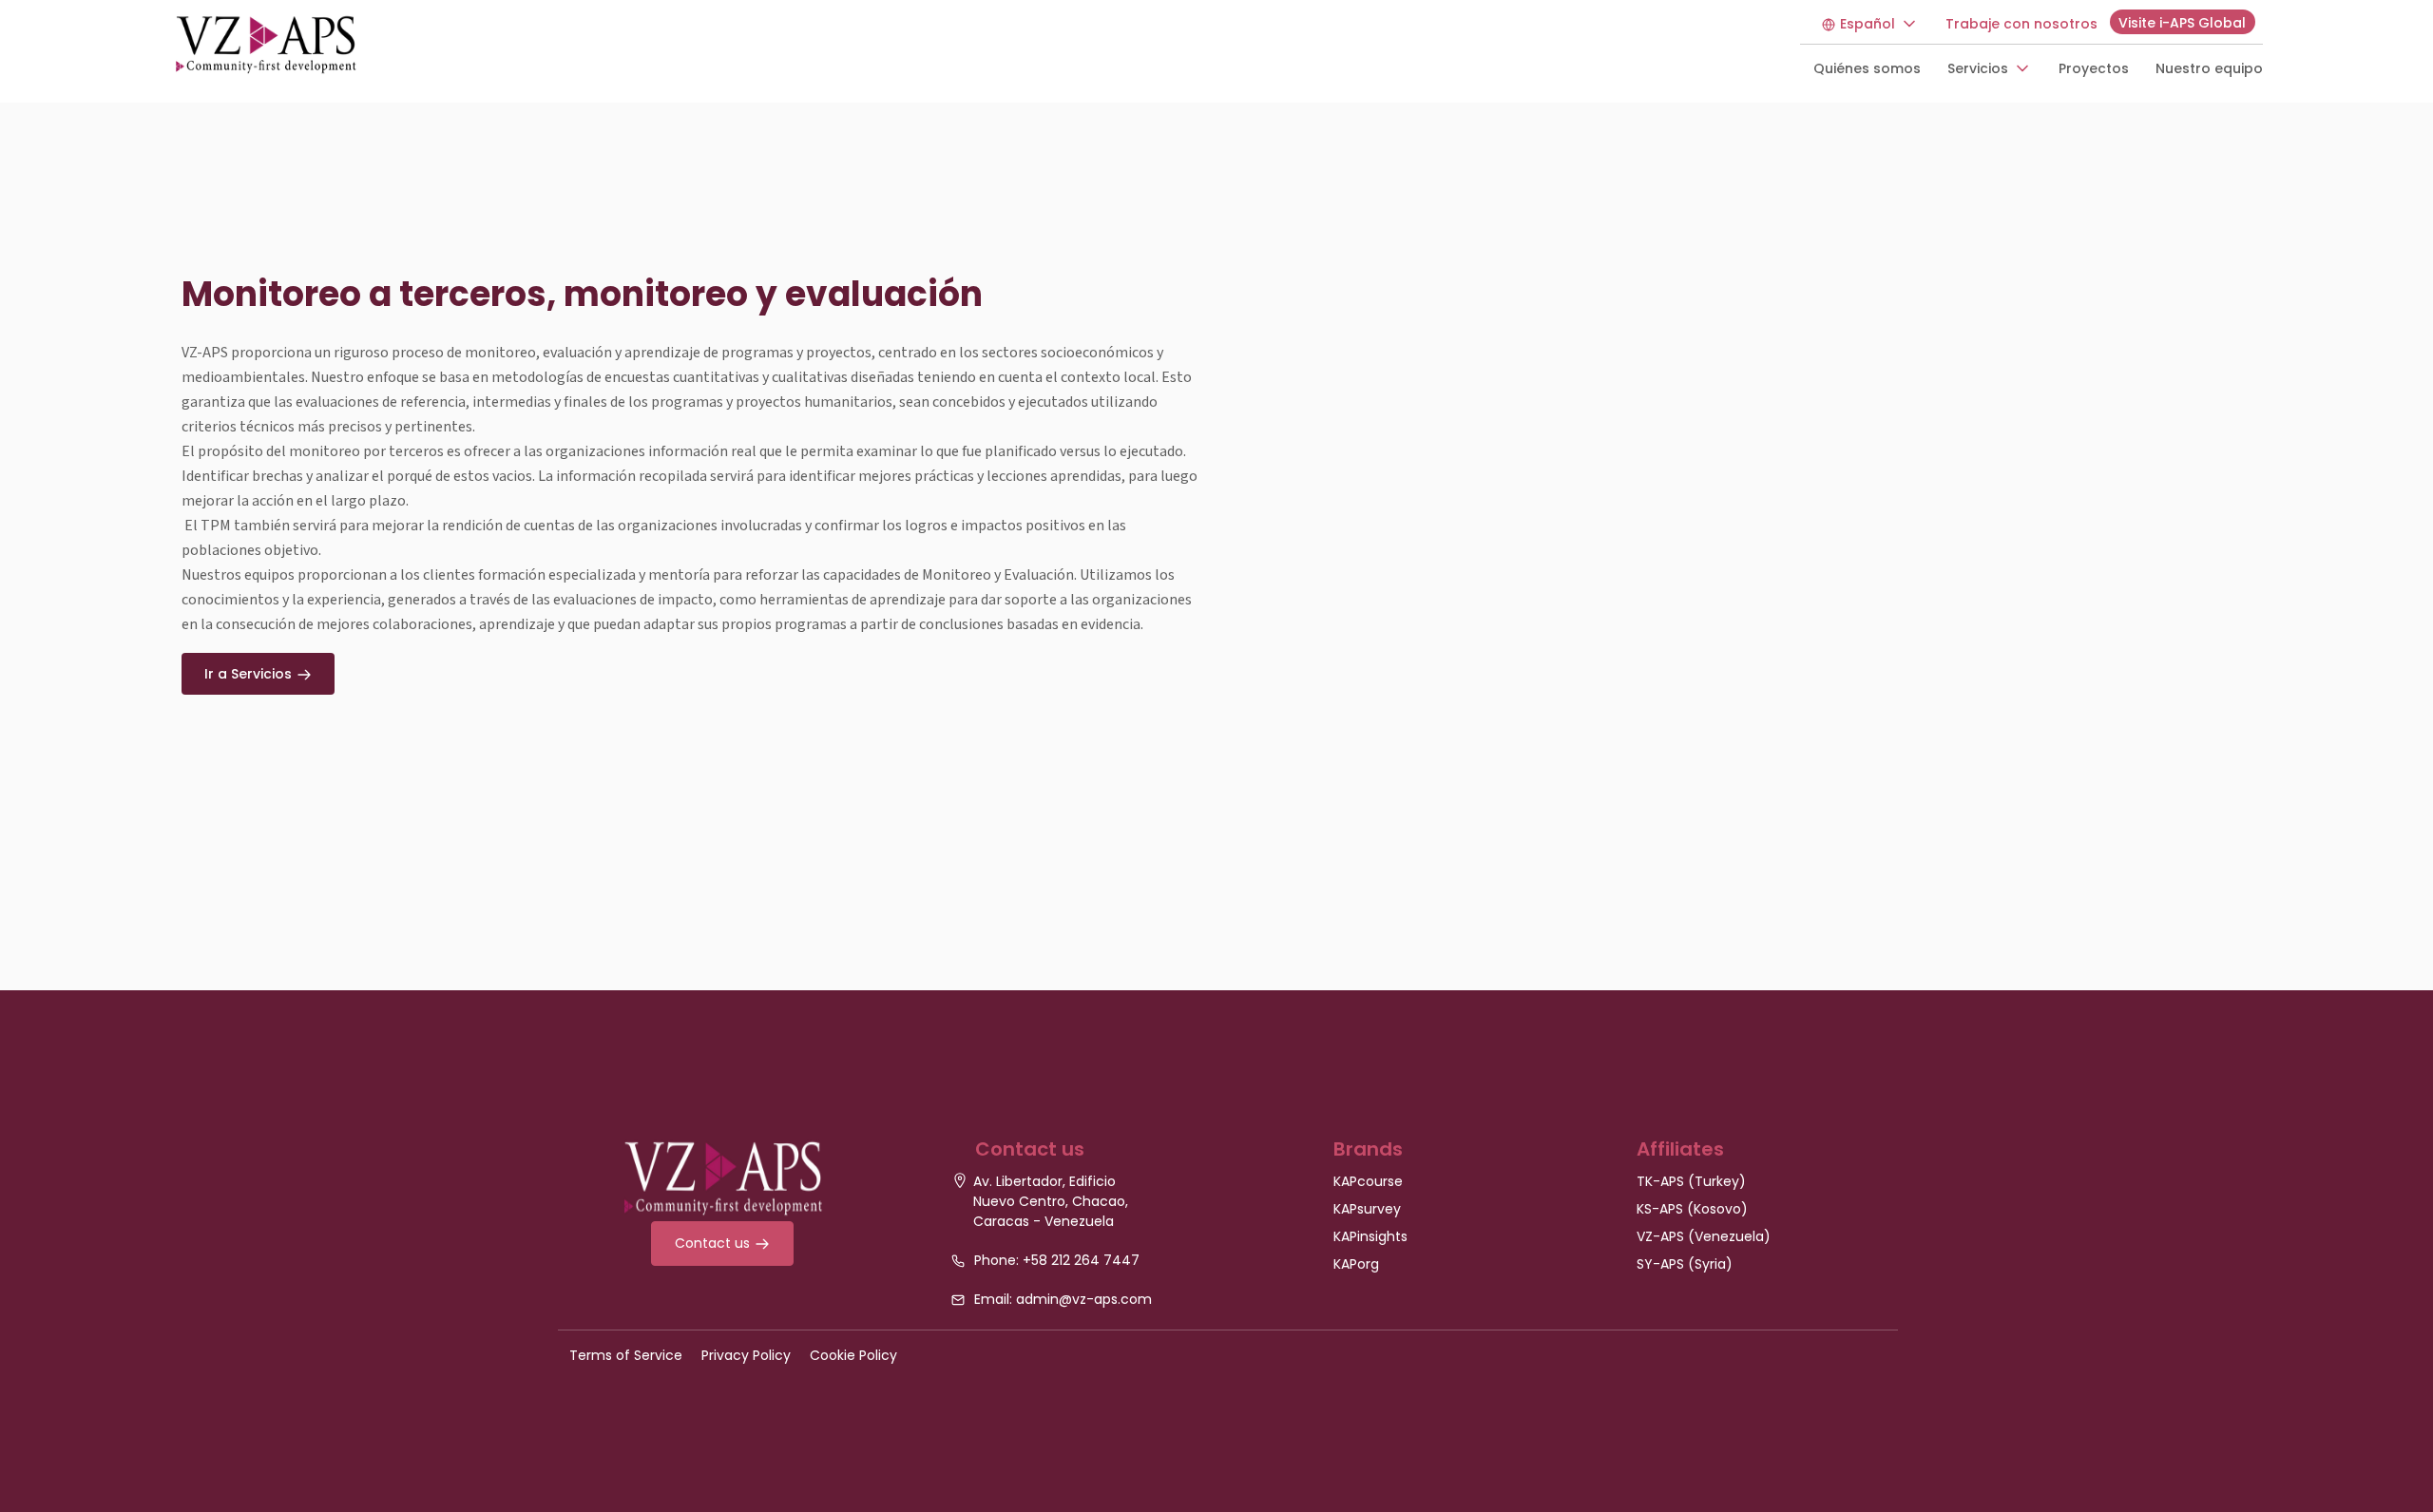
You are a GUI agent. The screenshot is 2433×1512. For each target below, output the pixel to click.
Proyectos (2094, 68)
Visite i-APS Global (2182, 23)
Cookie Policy (853, 1355)
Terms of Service (626, 1355)
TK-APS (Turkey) (1691, 1181)
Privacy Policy (746, 1355)
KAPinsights (1370, 1236)
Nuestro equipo (2209, 68)
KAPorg (1356, 1264)
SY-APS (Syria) (1685, 1264)
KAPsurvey (1367, 1209)
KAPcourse (1368, 1181)
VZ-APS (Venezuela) (1704, 1236)
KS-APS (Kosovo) (1692, 1209)
